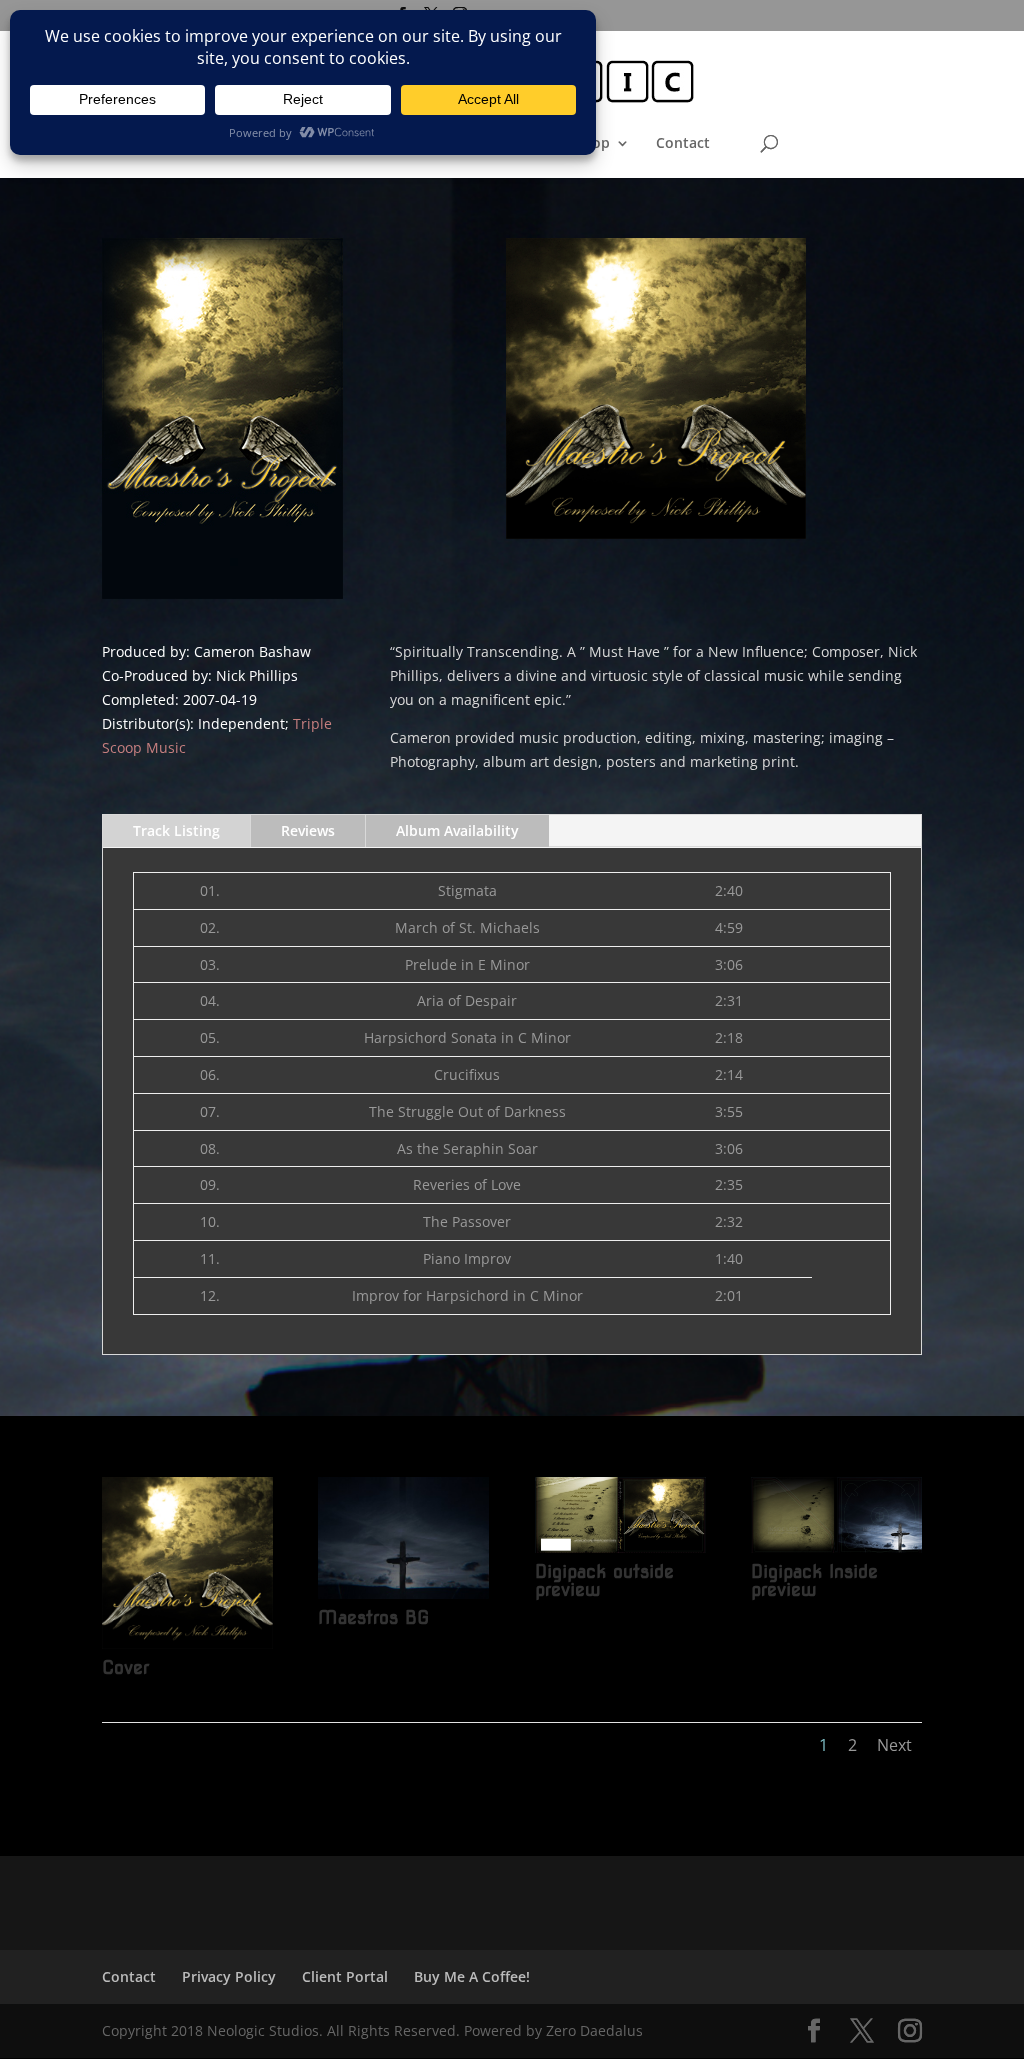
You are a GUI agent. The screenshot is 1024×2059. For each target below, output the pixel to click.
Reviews (308, 830)
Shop (592, 144)
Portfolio (430, 144)
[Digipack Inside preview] (836, 1552)
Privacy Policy (229, 1976)
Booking (346, 144)
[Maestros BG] (403, 1598)
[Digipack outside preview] (620, 1552)
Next (894, 1745)
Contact (683, 144)
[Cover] (187, 1648)
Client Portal (345, 1976)
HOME (270, 144)
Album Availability (457, 830)
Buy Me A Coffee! (472, 1976)
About (508, 144)
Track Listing (176, 830)
